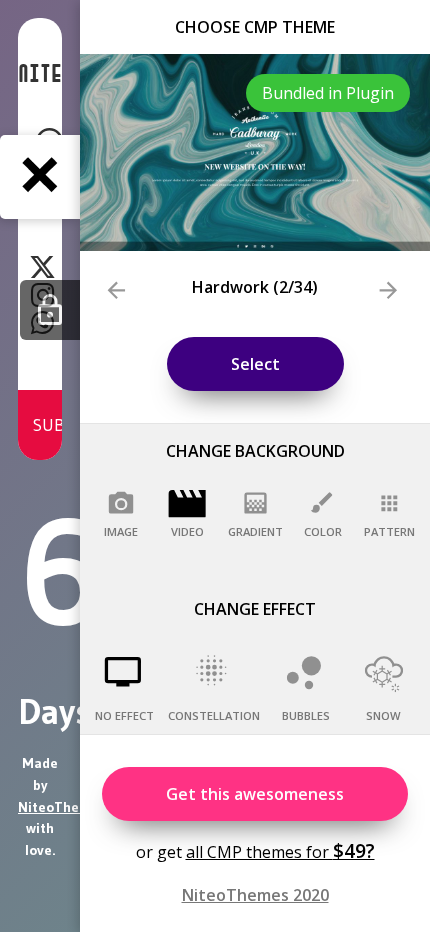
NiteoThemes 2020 (255, 895)
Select (255, 364)
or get (255, 850)
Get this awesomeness (255, 794)
